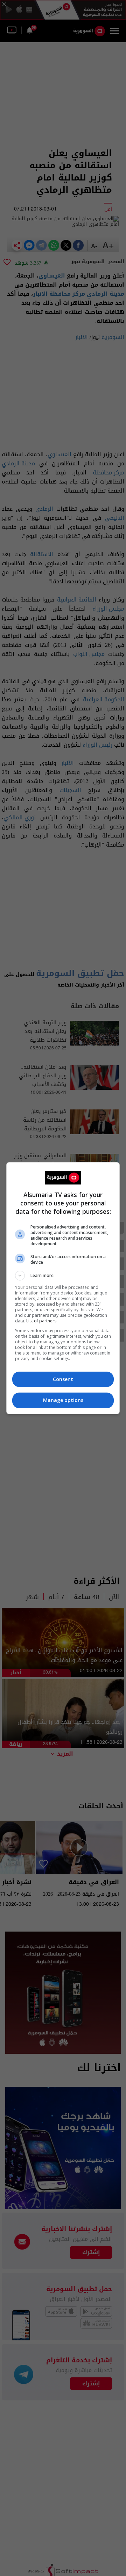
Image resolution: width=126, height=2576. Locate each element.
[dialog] (63, 1288)
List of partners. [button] (42, 1321)
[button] (63, 1276)
